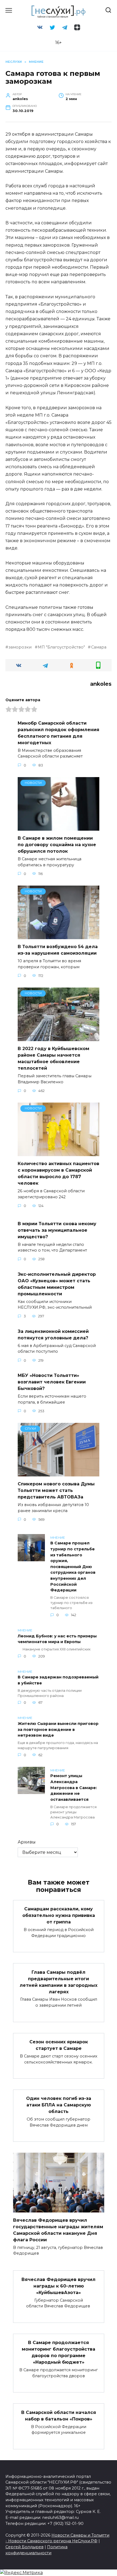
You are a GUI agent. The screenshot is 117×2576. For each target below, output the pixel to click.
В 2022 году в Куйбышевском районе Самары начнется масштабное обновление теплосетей (53, 1058)
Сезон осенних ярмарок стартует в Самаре (59, 2045)
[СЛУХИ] (59, 1473)
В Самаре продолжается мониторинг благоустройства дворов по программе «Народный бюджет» (59, 2352)
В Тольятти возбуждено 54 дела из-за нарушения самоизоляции (58, 950)
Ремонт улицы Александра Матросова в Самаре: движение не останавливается (74, 1788)
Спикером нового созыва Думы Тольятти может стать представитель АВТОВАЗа (56, 1490)
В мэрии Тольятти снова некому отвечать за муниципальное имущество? (57, 1230)
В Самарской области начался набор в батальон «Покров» (59, 2415)
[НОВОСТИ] (59, 827)
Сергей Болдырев (24, 2547)
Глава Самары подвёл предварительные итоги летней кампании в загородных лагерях (59, 1982)
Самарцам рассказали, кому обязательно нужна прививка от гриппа (59, 1915)
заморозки (20, 647)
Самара (99, 647)
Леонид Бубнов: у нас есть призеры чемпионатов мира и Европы (57, 1639)
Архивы (27, 1842)
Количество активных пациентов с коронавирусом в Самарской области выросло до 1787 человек (59, 1173)
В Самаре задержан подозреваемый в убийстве (58, 1680)
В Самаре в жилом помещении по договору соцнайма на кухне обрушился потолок (57, 845)
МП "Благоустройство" (61, 647)
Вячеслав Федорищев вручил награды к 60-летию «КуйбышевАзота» (59, 2286)
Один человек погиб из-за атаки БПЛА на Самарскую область (59, 2105)
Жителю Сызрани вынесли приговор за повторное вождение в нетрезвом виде (58, 1729)
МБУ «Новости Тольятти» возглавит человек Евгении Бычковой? (52, 1382)
